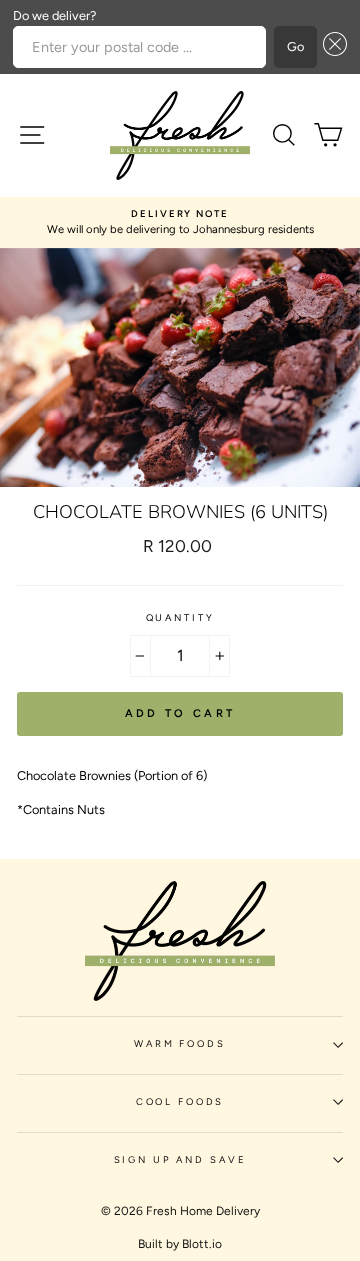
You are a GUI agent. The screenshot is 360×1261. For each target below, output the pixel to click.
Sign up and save (180, 1159)
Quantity (180, 617)
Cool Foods (180, 1101)
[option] (180, 222)
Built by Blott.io (180, 1244)
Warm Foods (180, 1043)
